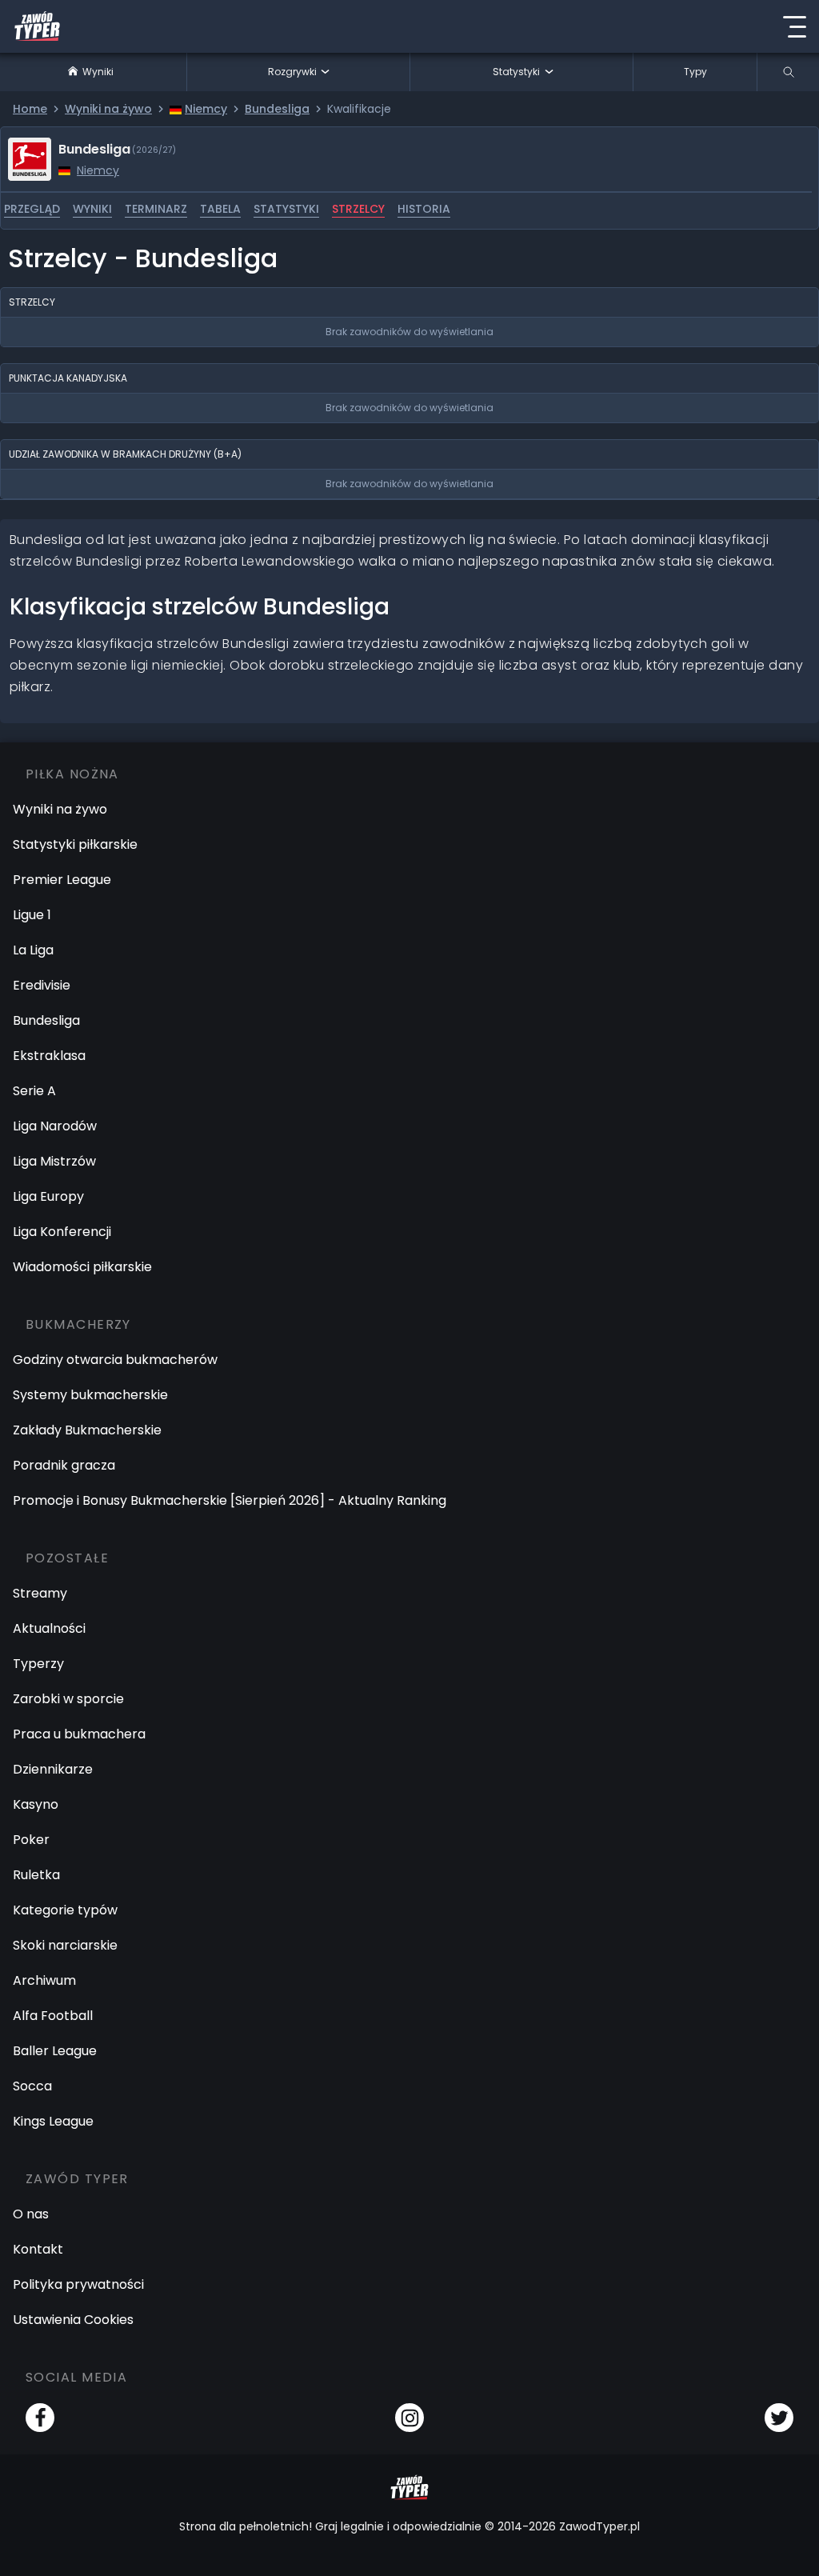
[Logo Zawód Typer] (37, 26)
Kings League (53, 2121)
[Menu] (794, 26)
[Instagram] (409, 2418)
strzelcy (358, 209)
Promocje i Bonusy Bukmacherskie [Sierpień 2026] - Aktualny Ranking (230, 1500)
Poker (31, 1840)
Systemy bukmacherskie (90, 1395)
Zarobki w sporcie (68, 1699)
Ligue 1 (32, 915)
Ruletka (36, 1875)
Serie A (34, 1091)
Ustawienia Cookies (73, 2320)
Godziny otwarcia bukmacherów (115, 1360)
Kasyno (36, 1804)
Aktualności (49, 1628)
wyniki (92, 209)
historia (424, 209)
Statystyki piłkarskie (75, 844)
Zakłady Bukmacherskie (87, 1430)
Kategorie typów (65, 1910)
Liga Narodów (55, 1126)
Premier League (62, 880)
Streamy (40, 1593)
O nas (31, 2214)
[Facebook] (40, 2418)
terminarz (156, 209)
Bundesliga (46, 1020)
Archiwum (44, 1980)
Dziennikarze (53, 1769)
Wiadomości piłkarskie (82, 1267)
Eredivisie (42, 985)
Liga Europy (48, 1196)
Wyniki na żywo (60, 809)
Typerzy (38, 1664)
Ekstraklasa (49, 1056)
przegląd (32, 209)
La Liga (33, 950)
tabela (220, 209)
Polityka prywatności (78, 2284)
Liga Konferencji (62, 1232)
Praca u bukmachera (79, 1734)
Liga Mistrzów (54, 1161)
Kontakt (38, 2249)
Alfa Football (53, 2016)
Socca (32, 2086)
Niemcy (98, 170)
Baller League (55, 2051)
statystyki (286, 209)
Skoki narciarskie (65, 1945)
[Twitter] (779, 2418)
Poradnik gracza (64, 1465)
